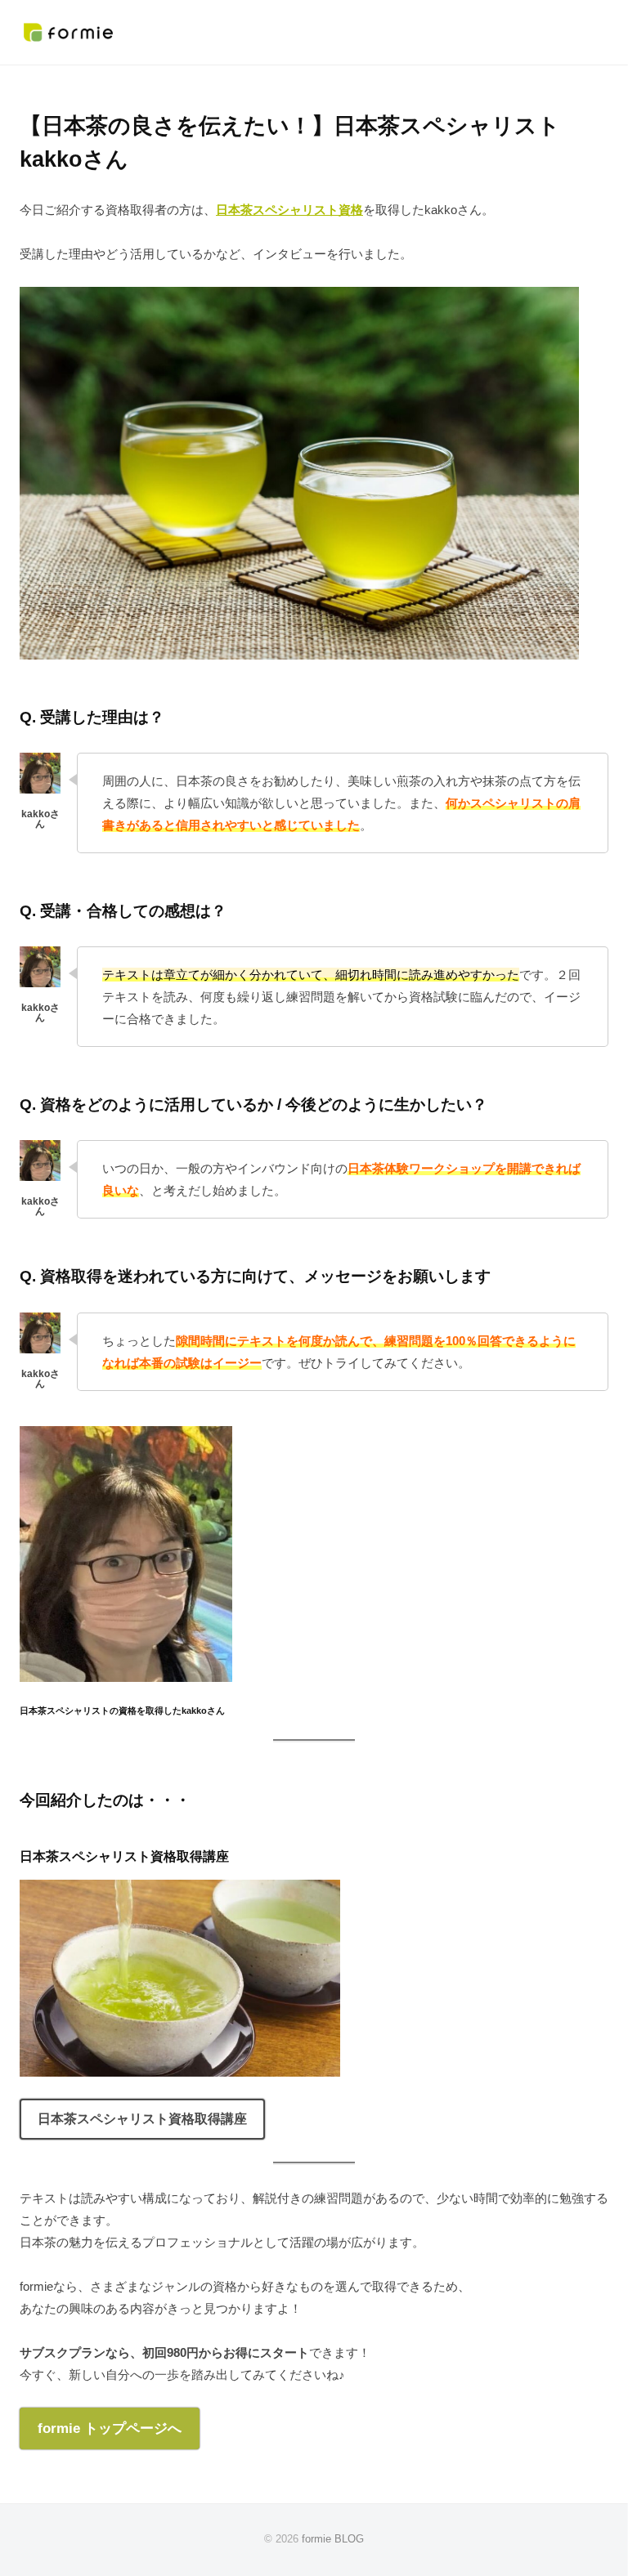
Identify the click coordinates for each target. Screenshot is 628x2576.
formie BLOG (333, 2539)
